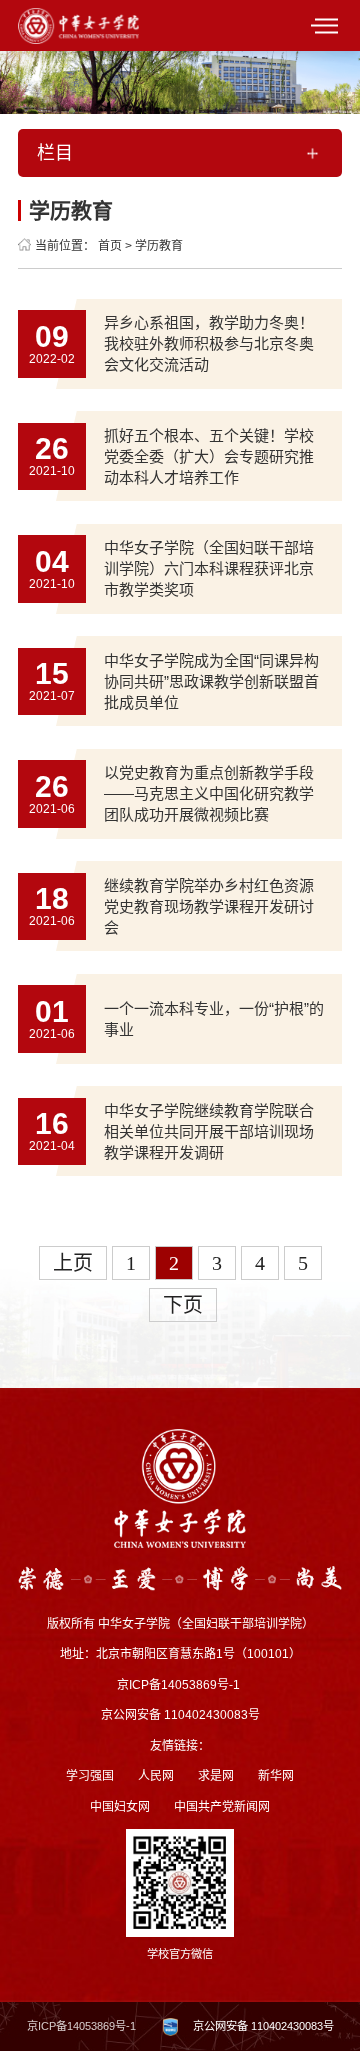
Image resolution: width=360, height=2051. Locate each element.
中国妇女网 (120, 1807)
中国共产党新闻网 (222, 1807)
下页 (183, 1305)
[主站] (78, 25)
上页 (73, 1263)
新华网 (276, 1776)
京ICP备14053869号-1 (81, 2026)
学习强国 (90, 1776)
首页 (110, 246)
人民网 (156, 1776)
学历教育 (159, 246)
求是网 (216, 1776)
